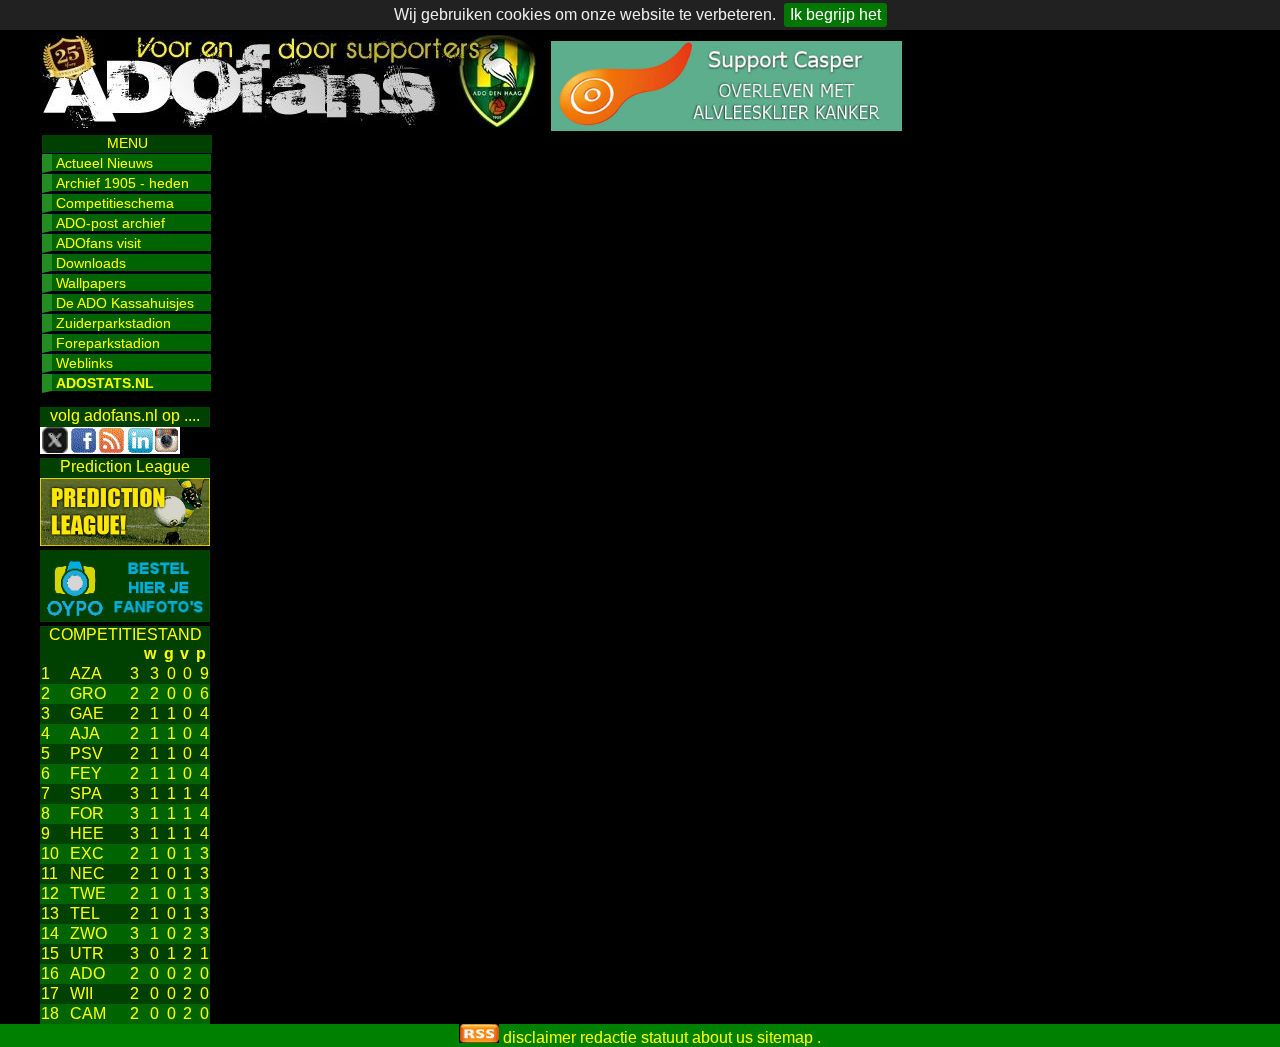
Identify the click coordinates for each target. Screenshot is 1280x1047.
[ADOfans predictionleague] (125, 540)
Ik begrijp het (835, 14)
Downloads (91, 263)
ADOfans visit (98, 243)
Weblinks (84, 363)
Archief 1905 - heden (122, 183)
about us (722, 1037)
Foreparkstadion (108, 343)
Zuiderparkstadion (113, 323)
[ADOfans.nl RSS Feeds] (479, 1037)
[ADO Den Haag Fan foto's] (125, 616)
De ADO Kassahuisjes (125, 303)
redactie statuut (634, 1037)
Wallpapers (91, 283)
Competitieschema (115, 203)
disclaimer (539, 1037)
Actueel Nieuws (104, 163)
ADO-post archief (110, 223)
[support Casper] (726, 125)
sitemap (785, 1037)
